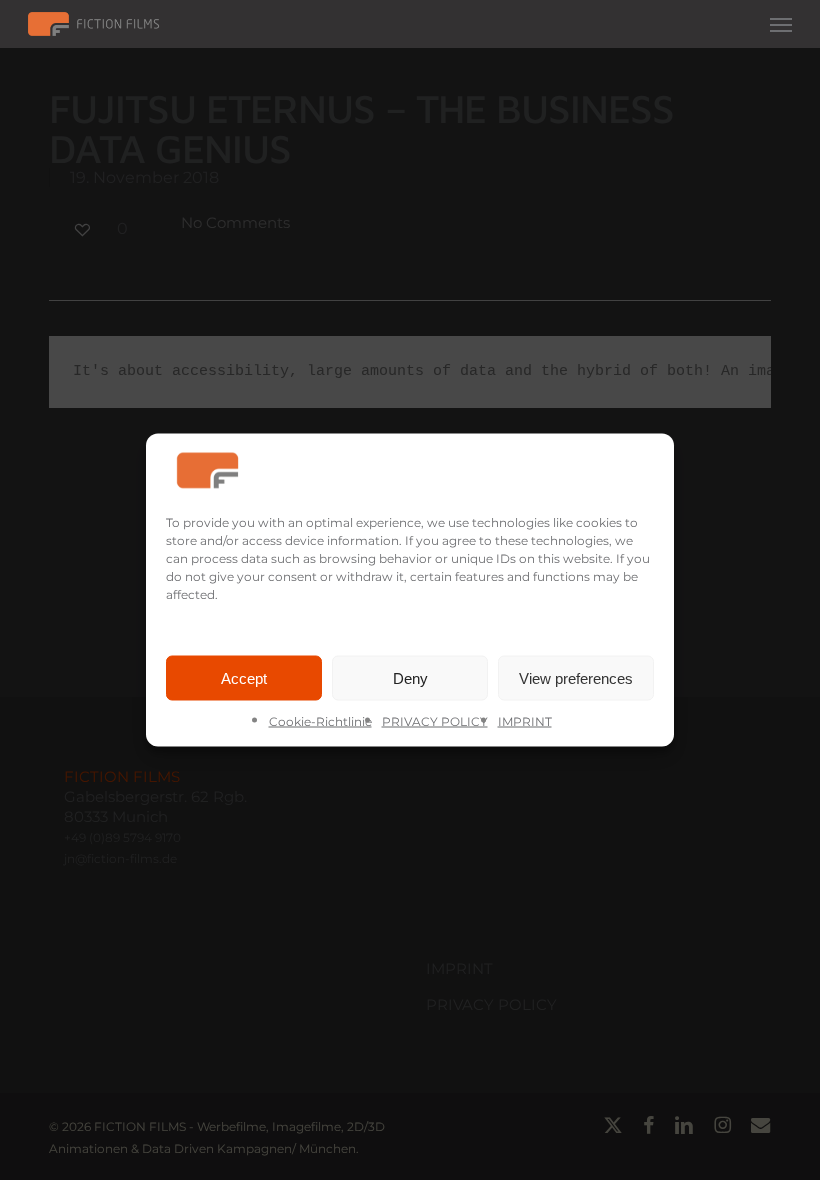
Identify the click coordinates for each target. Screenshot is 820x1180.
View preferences (576, 677)
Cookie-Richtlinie (320, 721)
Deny (410, 677)
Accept (244, 677)
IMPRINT (525, 721)
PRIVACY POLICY (435, 721)
